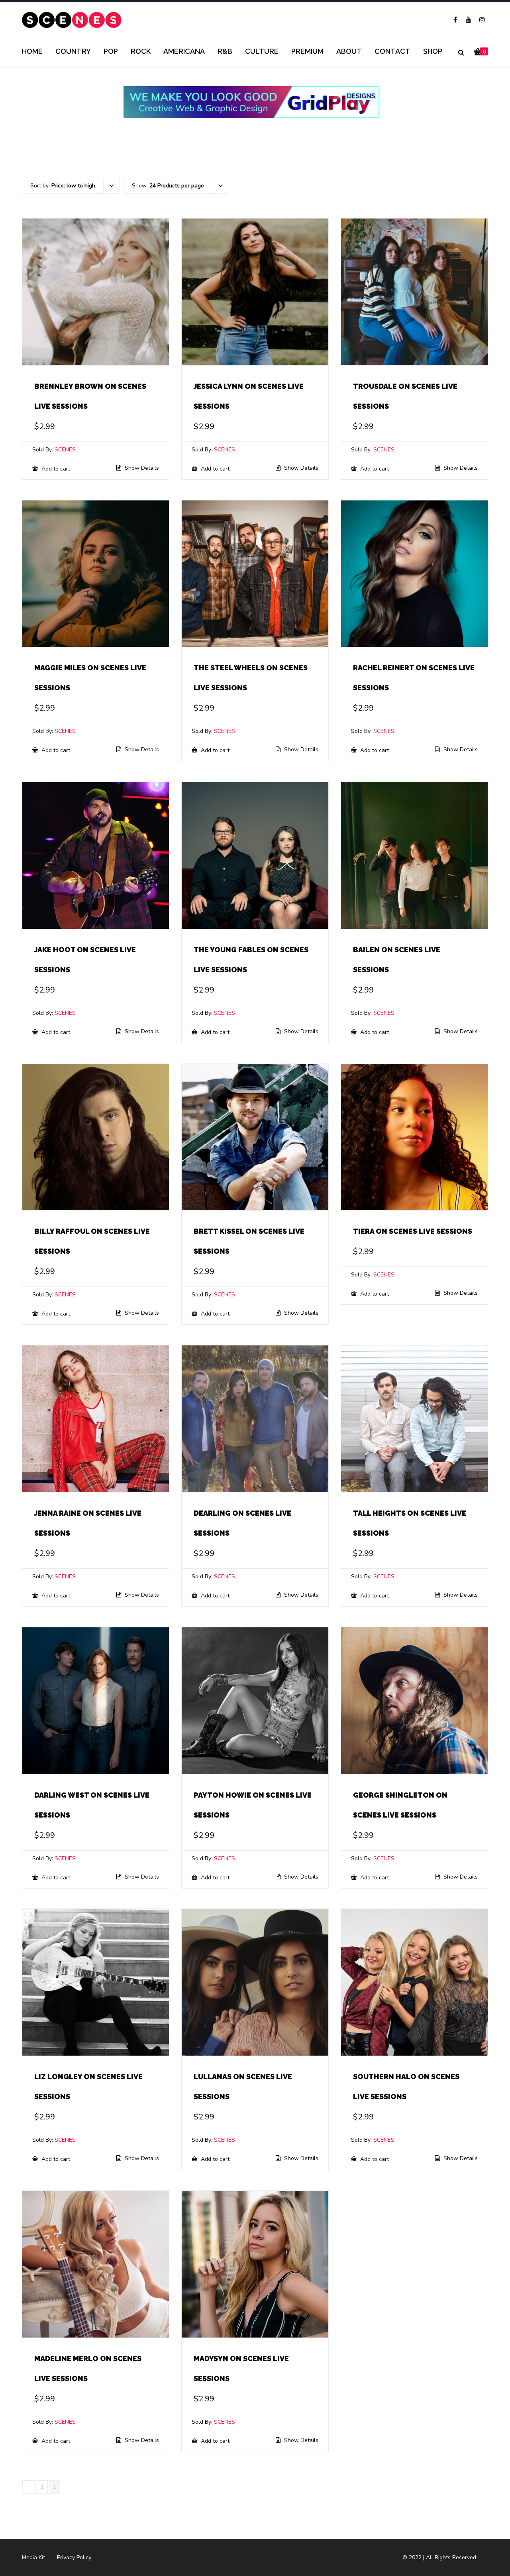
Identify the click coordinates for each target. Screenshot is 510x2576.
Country (73, 51)
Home (32, 51)
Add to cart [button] (55, 469)
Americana (184, 51)
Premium (307, 51)
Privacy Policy (74, 2557)
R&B (225, 51)
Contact (392, 51)
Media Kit (33, 2557)
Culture (262, 51)
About (349, 51)
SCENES (65, 450)
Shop (433, 51)
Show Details (141, 468)
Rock (141, 51)
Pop (111, 51)
